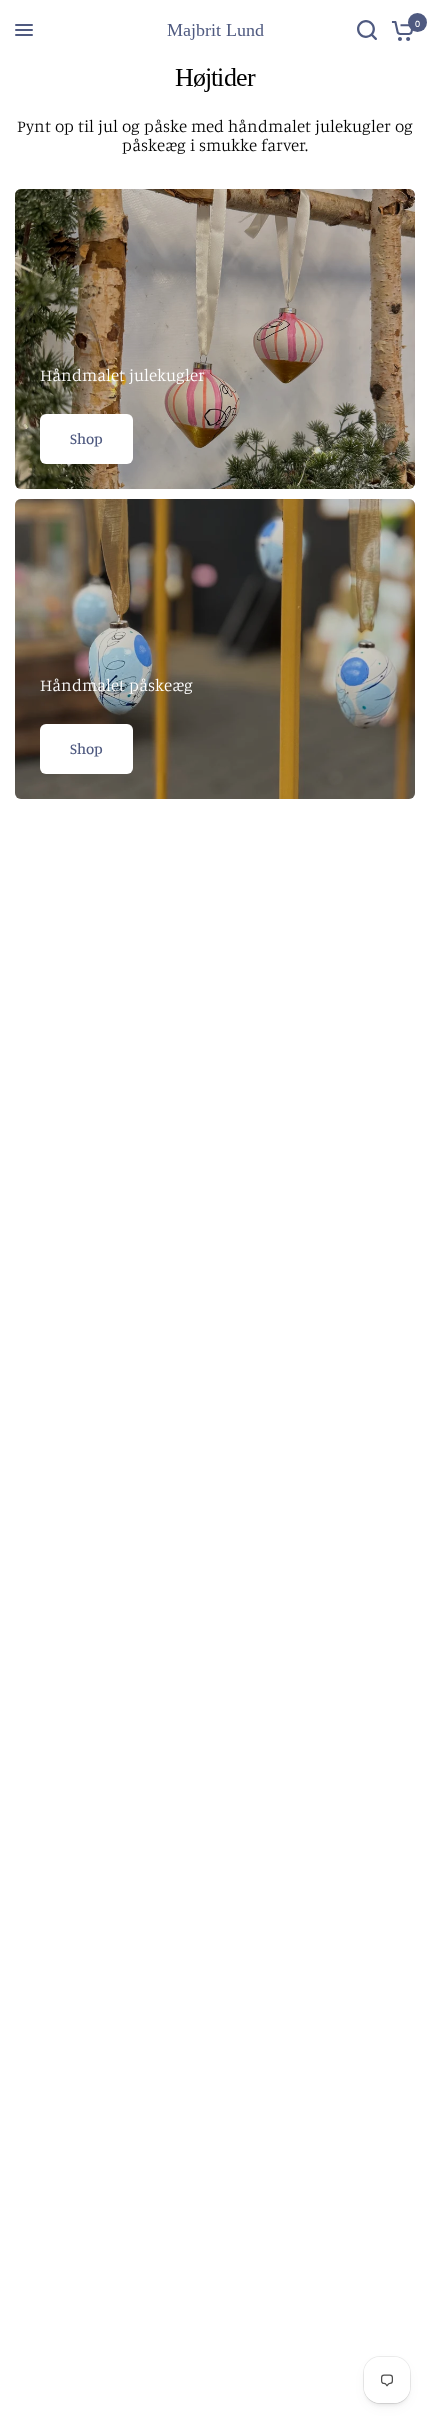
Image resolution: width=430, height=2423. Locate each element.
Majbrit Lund (215, 30)
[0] (399, 30)
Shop (86, 438)
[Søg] (367, 30)
